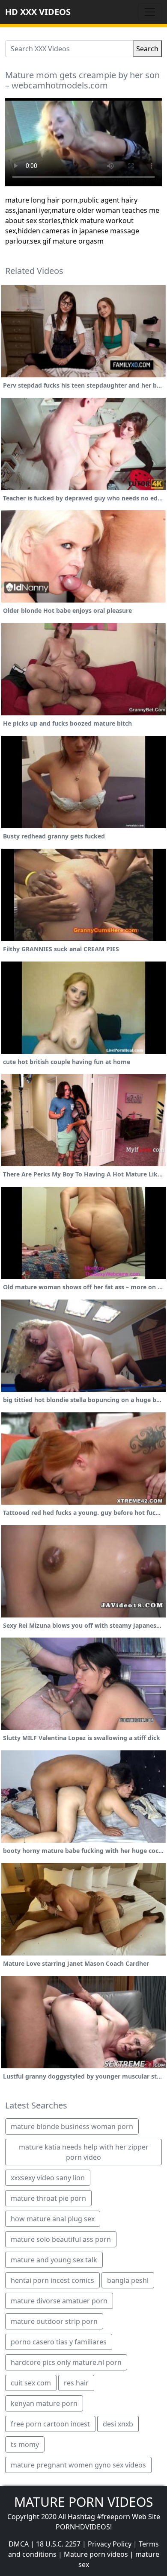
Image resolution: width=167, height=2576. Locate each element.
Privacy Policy (110, 2544)
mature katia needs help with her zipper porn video (84, 2152)
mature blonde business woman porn (72, 2126)
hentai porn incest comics (52, 2280)
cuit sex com (31, 2383)
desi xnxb (118, 2424)
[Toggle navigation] (150, 12)
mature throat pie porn (48, 2198)
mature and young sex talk (54, 2260)
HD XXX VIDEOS (38, 12)
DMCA (19, 2544)
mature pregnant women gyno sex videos (78, 2465)
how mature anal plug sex (53, 2219)
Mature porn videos (96, 2554)
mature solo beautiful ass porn (61, 2239)
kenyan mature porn (44, 2403)
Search (147, 49)
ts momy (25, 2444)
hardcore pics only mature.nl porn (66, 2362)
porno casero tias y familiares (59, 2342)
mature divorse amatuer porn (59, 2301)
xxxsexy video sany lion (48, 2178)
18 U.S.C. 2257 (58, 2544)
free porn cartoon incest (50, 2424)
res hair (76, 2383)
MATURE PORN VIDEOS (83, 2502)
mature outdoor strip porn (54, 2321)
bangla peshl (128, 2280)
